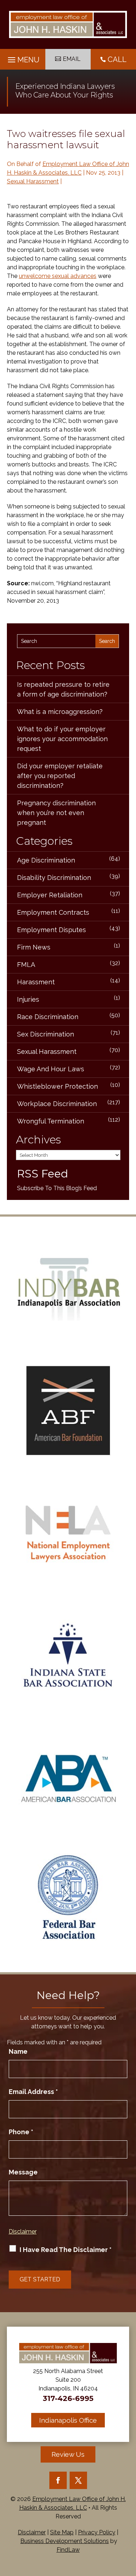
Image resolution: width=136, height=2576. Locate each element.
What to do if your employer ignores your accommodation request (62, 739)
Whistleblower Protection (57, 1086)
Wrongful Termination (51, 1121)
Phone (21, 2132)
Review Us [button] (68, 2454)
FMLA (26, 965)
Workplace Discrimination (57, 1104)
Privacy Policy (97, 2532)
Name (18, 2051)
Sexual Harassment (33, 181)
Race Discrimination (48, 1017)
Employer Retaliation (50, 895)
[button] (23, 58)
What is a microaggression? (60, 712)
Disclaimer (23, 2232)
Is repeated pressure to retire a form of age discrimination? (63, 689)
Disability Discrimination (54, 878)
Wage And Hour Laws (51, 1069)
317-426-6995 (68, 2398)
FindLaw (68, 2550)
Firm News (34, 947)
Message (23, 2172)
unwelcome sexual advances (58, 276)
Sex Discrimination (46, 1034)
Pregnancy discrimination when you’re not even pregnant (56, 813)
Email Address (33, 2092)
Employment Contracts (53, 912)
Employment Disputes (51, 930)
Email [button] (72, 59)
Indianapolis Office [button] (68, 2420)
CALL (117, 59)
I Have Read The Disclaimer (66, 2250)
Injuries (28, 999)
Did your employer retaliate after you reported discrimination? (60, 776)
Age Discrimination (46, 860)
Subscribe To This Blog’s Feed (57, 1188)
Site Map (62, 2532)
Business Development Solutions (65, 2541)
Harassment (36, 982)
